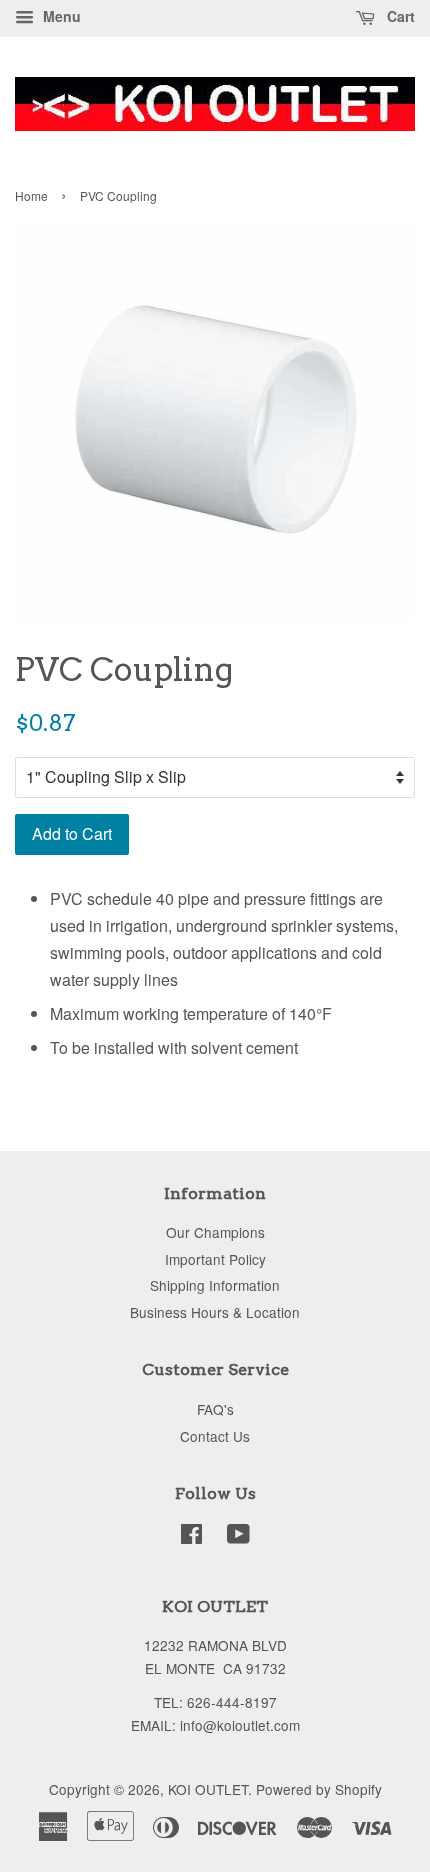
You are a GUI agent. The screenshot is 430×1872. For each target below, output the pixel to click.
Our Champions (215, 1232)
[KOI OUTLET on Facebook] (191, 1537)
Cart (399, 16)
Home (31, 195)
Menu (60, 16)
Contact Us (215, 1436)
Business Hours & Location (215, 1312)
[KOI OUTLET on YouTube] (238, 1537)
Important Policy (215, 1259)
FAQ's (215, 1409)
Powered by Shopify (319, 1789)
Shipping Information (215, 1285)
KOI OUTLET (208, 1789)
